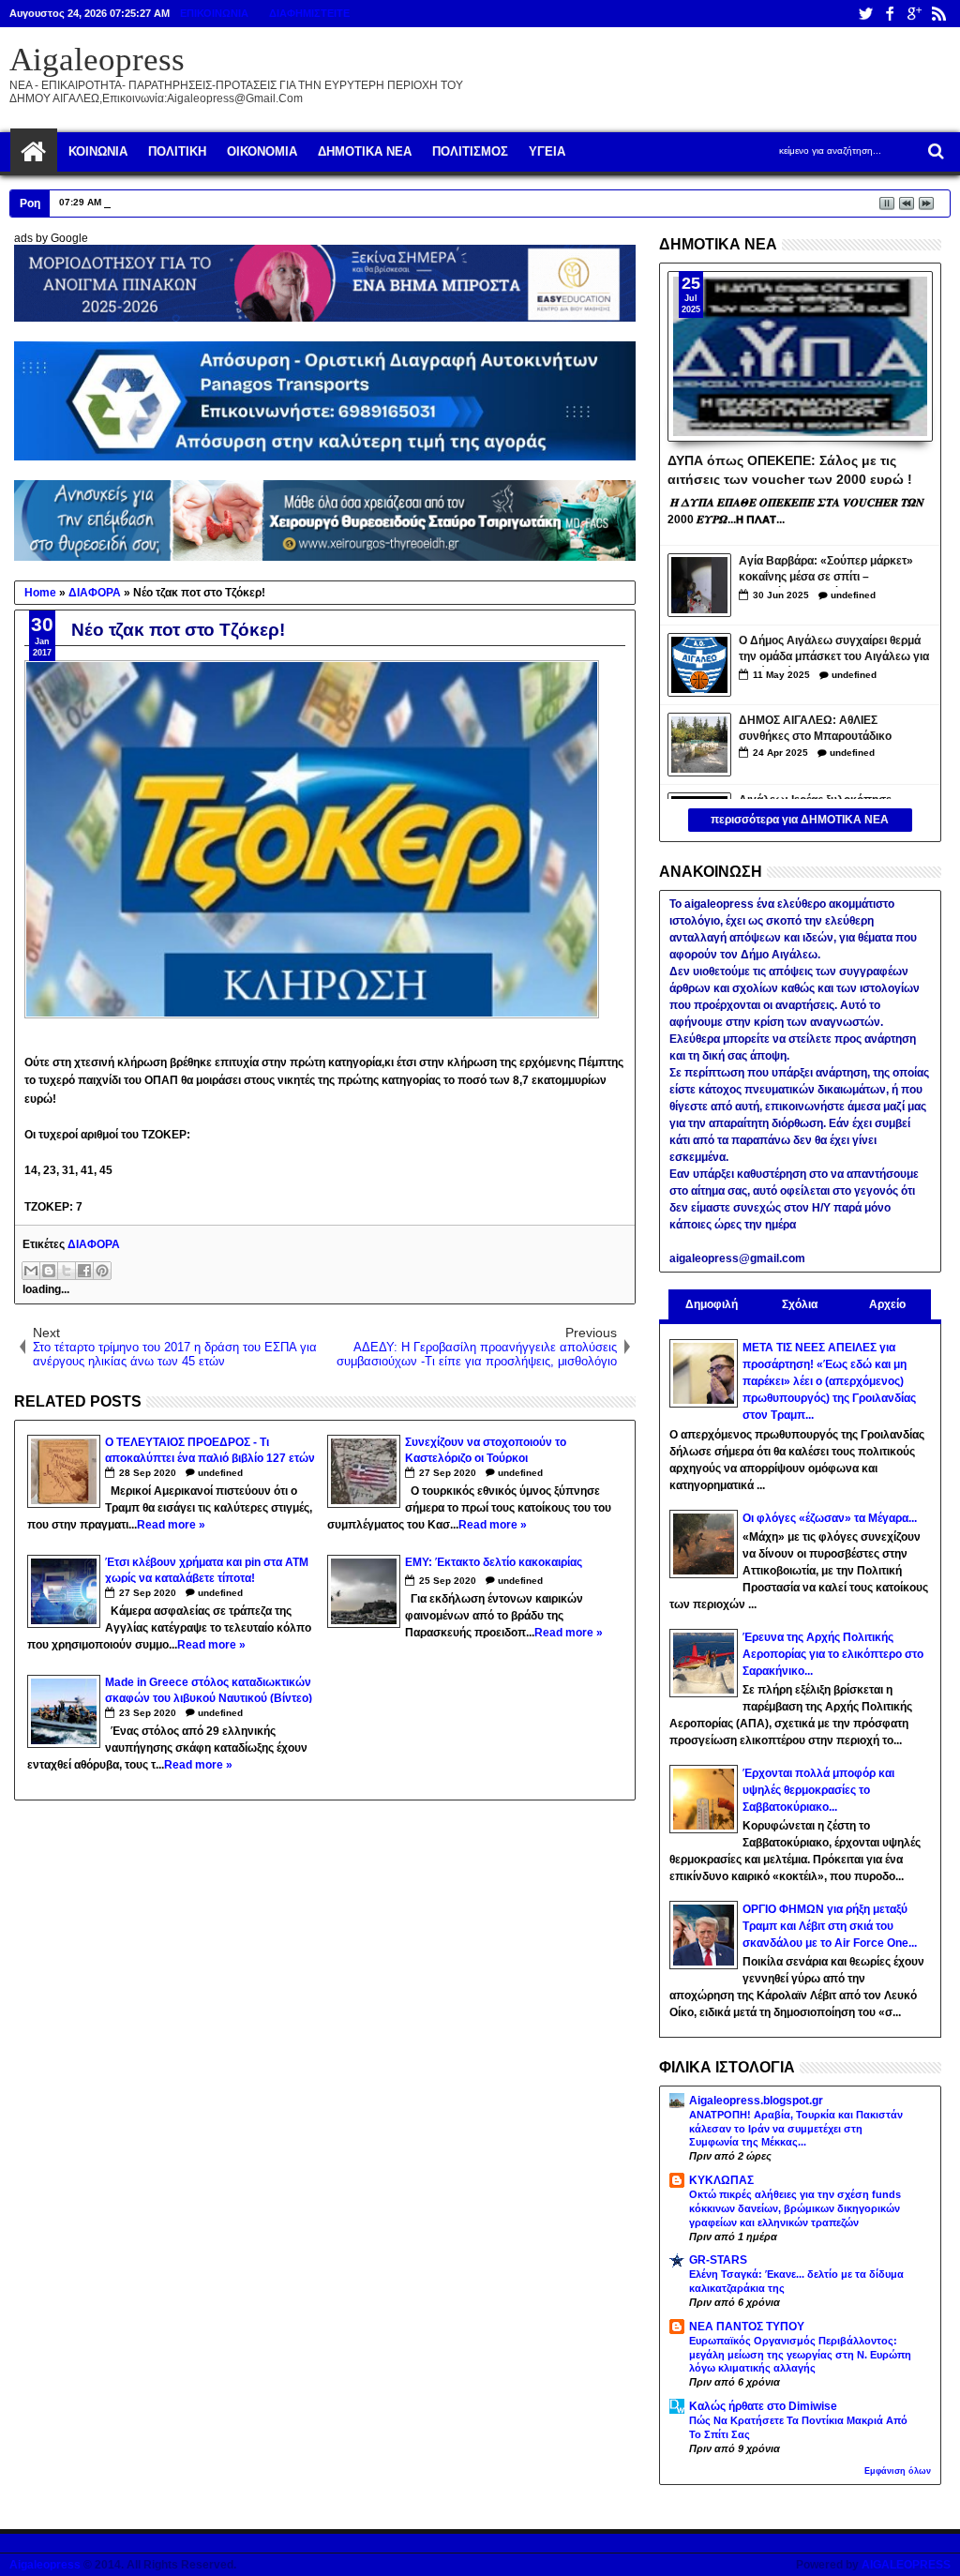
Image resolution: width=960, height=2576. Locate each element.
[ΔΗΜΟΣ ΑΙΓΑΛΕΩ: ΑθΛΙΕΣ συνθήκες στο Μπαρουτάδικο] (699, 745)
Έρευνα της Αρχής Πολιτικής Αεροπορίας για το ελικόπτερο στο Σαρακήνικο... (833, 1654)
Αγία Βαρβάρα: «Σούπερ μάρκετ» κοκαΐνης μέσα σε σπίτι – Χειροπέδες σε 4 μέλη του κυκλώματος (826, 571)
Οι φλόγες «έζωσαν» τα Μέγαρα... (830, 1518)
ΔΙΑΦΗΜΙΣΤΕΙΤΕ (309, 13)
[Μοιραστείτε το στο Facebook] (84, 1271)
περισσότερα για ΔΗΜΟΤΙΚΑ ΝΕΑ (800, 820)
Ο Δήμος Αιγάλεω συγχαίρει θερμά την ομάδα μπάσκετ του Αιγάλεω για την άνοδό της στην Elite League (834, 650)
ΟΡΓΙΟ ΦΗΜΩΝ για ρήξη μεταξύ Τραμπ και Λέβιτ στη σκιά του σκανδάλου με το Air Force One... (830, 1926)
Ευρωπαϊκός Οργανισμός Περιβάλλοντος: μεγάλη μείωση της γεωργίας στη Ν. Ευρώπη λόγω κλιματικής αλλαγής (800, 2355)
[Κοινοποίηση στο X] (67, 1271)
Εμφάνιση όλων (898, 2471)
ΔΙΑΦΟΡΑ (94, 1244)
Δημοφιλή (712, 1304)
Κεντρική (34, 152)
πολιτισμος (470, 151)
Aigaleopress (97, 60)
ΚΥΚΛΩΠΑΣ (721, 2180)
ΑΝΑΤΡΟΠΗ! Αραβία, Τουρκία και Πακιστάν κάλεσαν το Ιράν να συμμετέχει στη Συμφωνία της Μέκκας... (796, 2129)
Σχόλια (800, 1304)
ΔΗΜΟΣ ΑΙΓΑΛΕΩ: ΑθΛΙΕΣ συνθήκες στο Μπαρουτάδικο (815, 728)
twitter (865, 14)
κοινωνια (98, 151)
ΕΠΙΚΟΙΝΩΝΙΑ (214, 13)
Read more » (171, 1525)
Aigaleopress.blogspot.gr (756, 2101)
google (914, 14)
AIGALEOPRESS (906, 2565)
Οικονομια (262, 151)
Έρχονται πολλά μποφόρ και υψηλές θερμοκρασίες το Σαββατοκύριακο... (818, 1790)
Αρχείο (887, 1304)
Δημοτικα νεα (365, 151)
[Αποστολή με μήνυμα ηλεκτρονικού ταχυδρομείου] (31, 1271)
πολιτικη (177, 151)
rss (938, 14)
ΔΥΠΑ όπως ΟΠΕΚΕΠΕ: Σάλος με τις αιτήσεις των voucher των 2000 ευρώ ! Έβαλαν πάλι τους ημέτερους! (790, 469)
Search (934, 151)
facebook (890, 14)
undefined (220, 1473)
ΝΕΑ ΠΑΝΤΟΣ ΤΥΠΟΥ (747, 2327)
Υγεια (547, 151)
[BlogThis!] (49, 1271)
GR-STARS (718, 2260)
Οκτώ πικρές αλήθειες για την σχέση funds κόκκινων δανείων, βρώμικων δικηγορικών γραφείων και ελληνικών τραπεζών (795, 2208)
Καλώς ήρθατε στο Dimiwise (763, 2406)
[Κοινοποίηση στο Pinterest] (102, 1271)
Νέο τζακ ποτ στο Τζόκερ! (178, 630)
